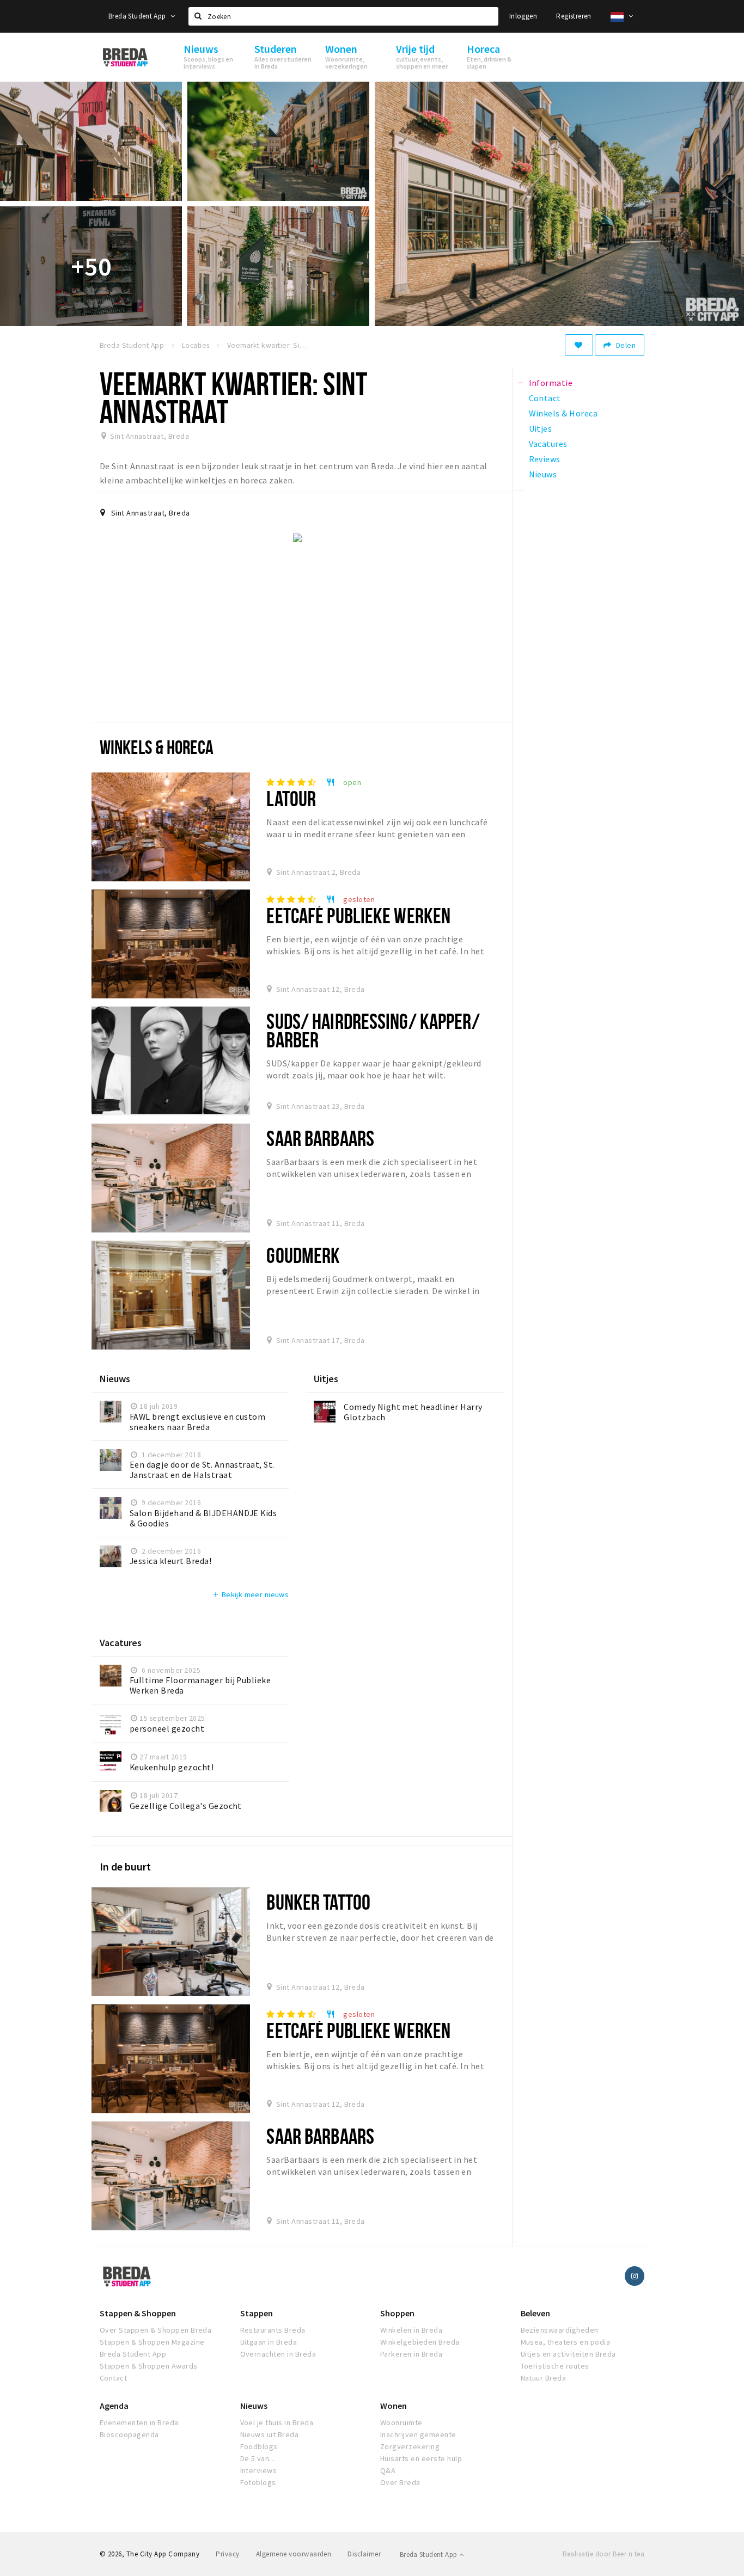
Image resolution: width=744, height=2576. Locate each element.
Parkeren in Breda (411, 2354)
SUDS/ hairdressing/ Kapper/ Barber (373, 1030)
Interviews (259, 2470)
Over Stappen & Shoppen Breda (155, 2330)
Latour (291, 798)
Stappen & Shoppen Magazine (152, 2342)
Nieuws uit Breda (270, 2434)
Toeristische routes (555, 2366)
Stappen (257, 2313)
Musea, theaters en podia (566, 2342)
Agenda (114, 2406)
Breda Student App (138, 16)
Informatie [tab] (551, 383)
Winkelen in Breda (411, 2330)
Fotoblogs (258, 2482)
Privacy (227, 2554)
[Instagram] (635, 2276)
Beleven (535, 2313)
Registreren (574, 16)
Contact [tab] (545, 398)
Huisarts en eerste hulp (421, 2458)
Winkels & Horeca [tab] (563, 413)
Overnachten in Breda (278, 2354)
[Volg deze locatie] (579, 345)
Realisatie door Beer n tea (603, 2554)
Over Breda (400, 2482)
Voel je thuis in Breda (277, 2422)
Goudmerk (303, 1255)
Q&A (388, 2470)
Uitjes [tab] (541, 428)
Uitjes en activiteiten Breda (568, 2354)
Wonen (394, 2406)
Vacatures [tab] (548, 444)
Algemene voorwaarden (294, 2554)
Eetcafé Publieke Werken (358, 915)
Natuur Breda (544, 2378)
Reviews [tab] (545, 459)
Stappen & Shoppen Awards (149, 2366)
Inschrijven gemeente (418, 2434)
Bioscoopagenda (129, 2434)
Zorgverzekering (410, 2446)
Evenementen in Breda (139, 2422)
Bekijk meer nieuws (250, 1594)
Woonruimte (401, 2422)
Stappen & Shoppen (138, 2313)
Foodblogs (259, 2446)
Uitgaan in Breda (269, 2342)
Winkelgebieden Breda (420, 2342)
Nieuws (254, 2406)
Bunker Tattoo (318, 1902)
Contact (113, 2378)
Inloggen (523, 16)
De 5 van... (258, 2458)
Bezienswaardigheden (560, 2330)
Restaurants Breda (273, 2330)
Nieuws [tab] (543, 474)
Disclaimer (364, 2554)
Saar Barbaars (320, 1138)
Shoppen (397, 2313)
